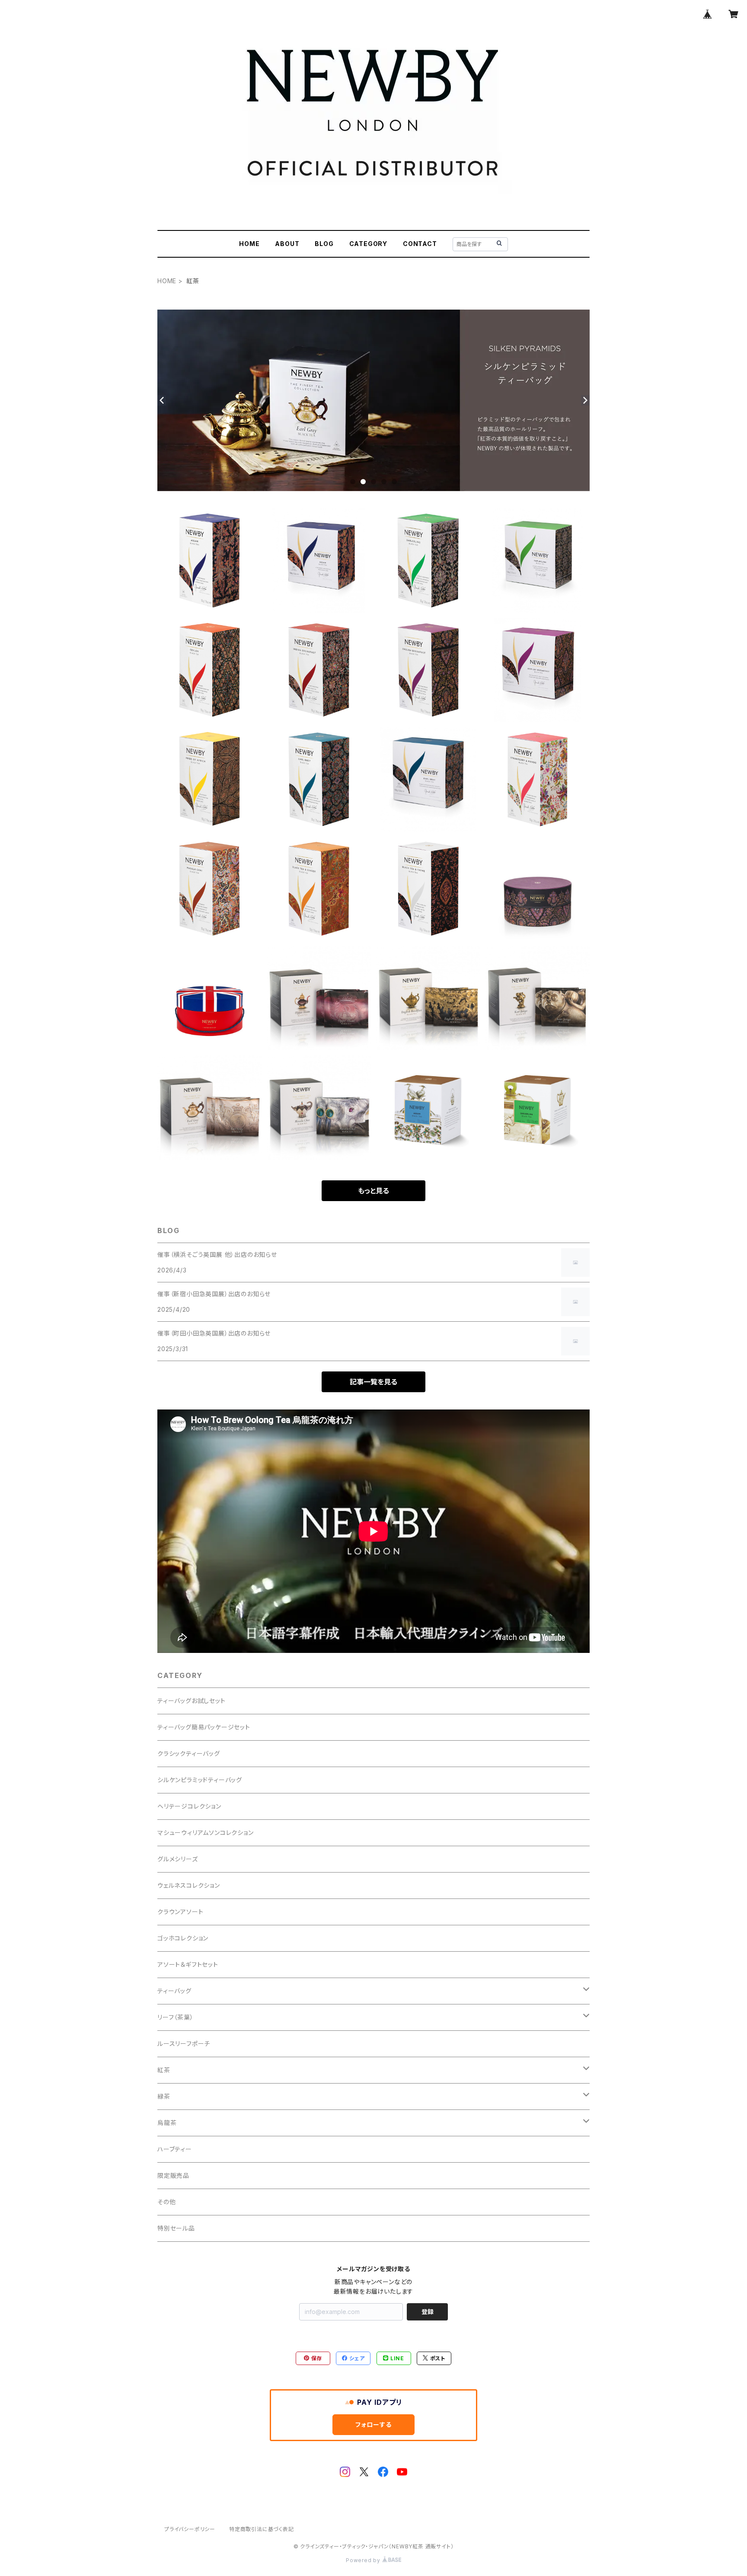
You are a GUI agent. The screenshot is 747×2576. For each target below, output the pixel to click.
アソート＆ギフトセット (188, 1964)
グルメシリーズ (178, 1859)
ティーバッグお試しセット (192, 1701)
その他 (166, 2202)
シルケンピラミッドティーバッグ (200, 1780)
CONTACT (420, 244)
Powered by (364, 2560)
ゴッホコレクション (183, 1938)
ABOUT (287, 244)
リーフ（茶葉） (176, 2017)
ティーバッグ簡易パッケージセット (204, 1727)
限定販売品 (173, 2175)
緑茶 (164, 2096)
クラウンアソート (180, 1912)
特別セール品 (176, 2228)
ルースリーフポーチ (184, 2044)
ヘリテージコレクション (189, 1806)
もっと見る (373, 1191)
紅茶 (164, 2070)
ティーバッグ (174, 1991)
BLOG (324, 244)
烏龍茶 (167, 2123)
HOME (249, 244)
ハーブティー (175, 2149)
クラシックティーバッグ (189, 1753)
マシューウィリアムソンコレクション (206, 1833)
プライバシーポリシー (190, 2529)
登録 (428, 2312)
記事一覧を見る (373, 1382)
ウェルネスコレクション (189, 1885)
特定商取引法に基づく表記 (262, 2529)
